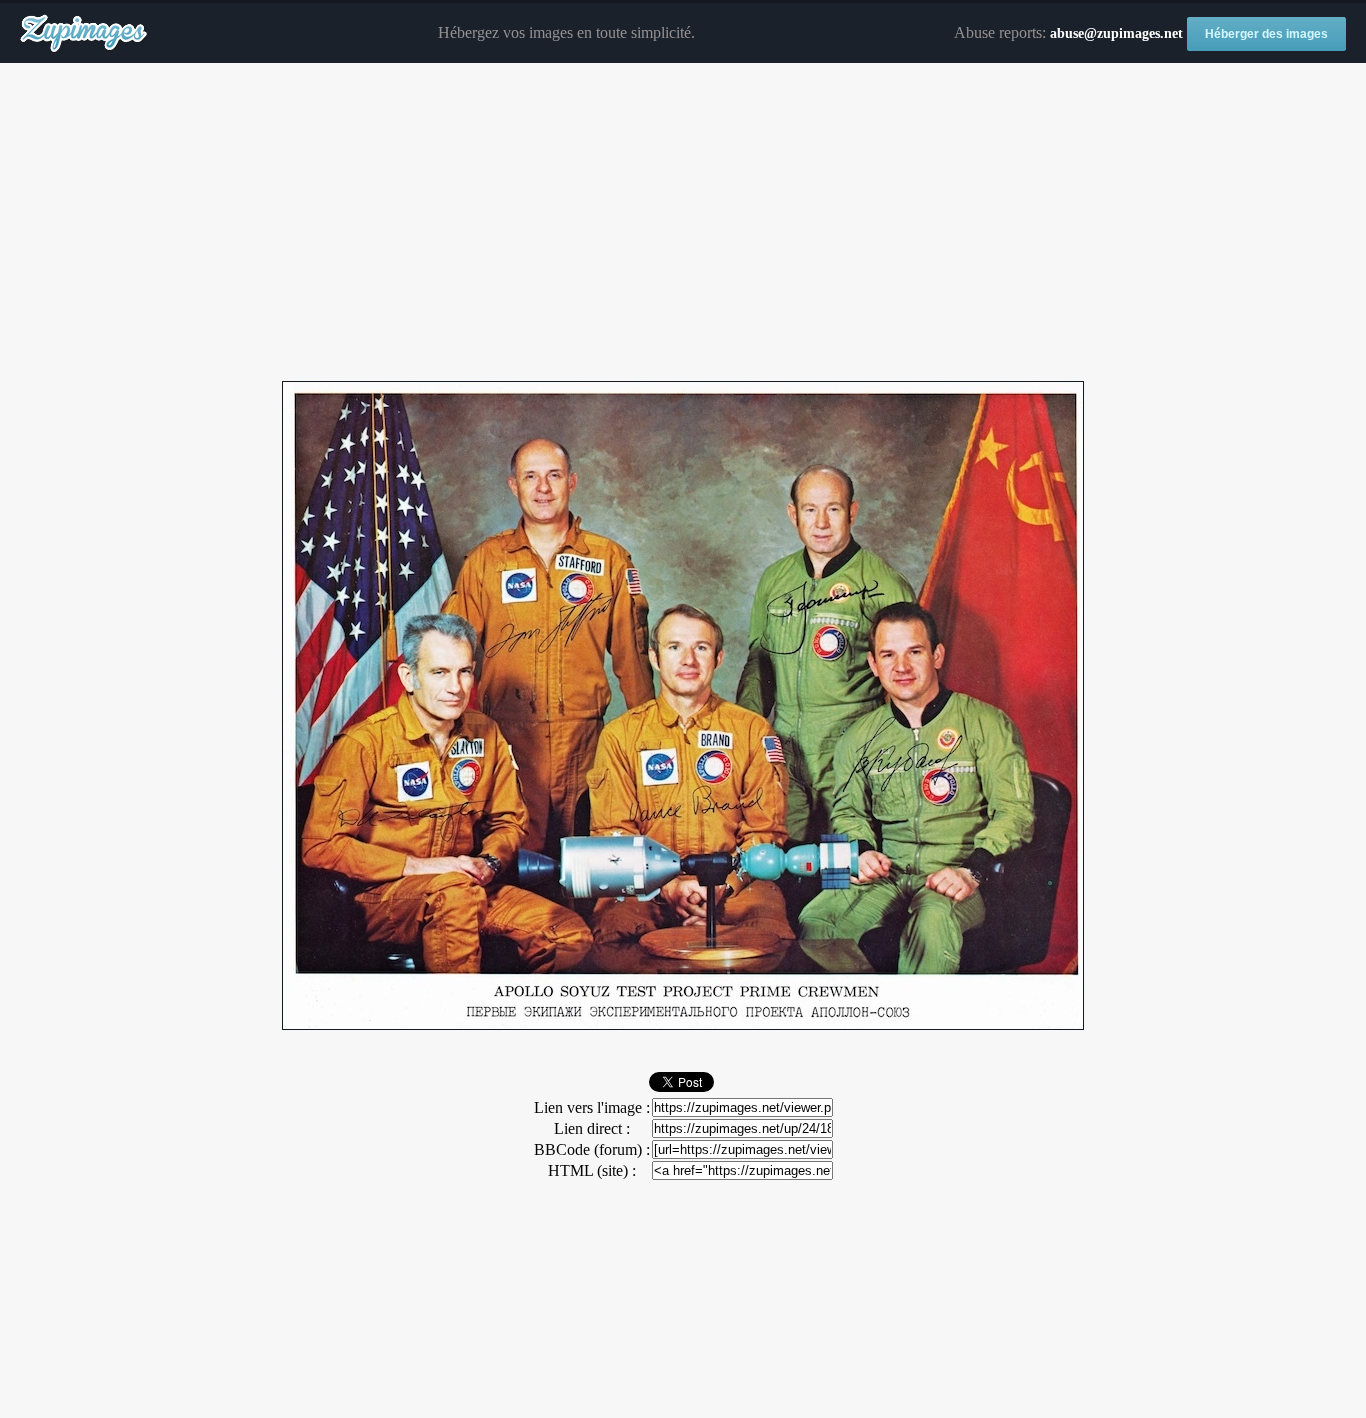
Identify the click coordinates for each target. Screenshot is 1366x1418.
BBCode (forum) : (592, 1149)
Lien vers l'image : (592, 1107)
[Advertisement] (683, 223)
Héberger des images (1266, 34)
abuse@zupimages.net (1116, 33)
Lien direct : (592, 1128)
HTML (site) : (592, 1170)
